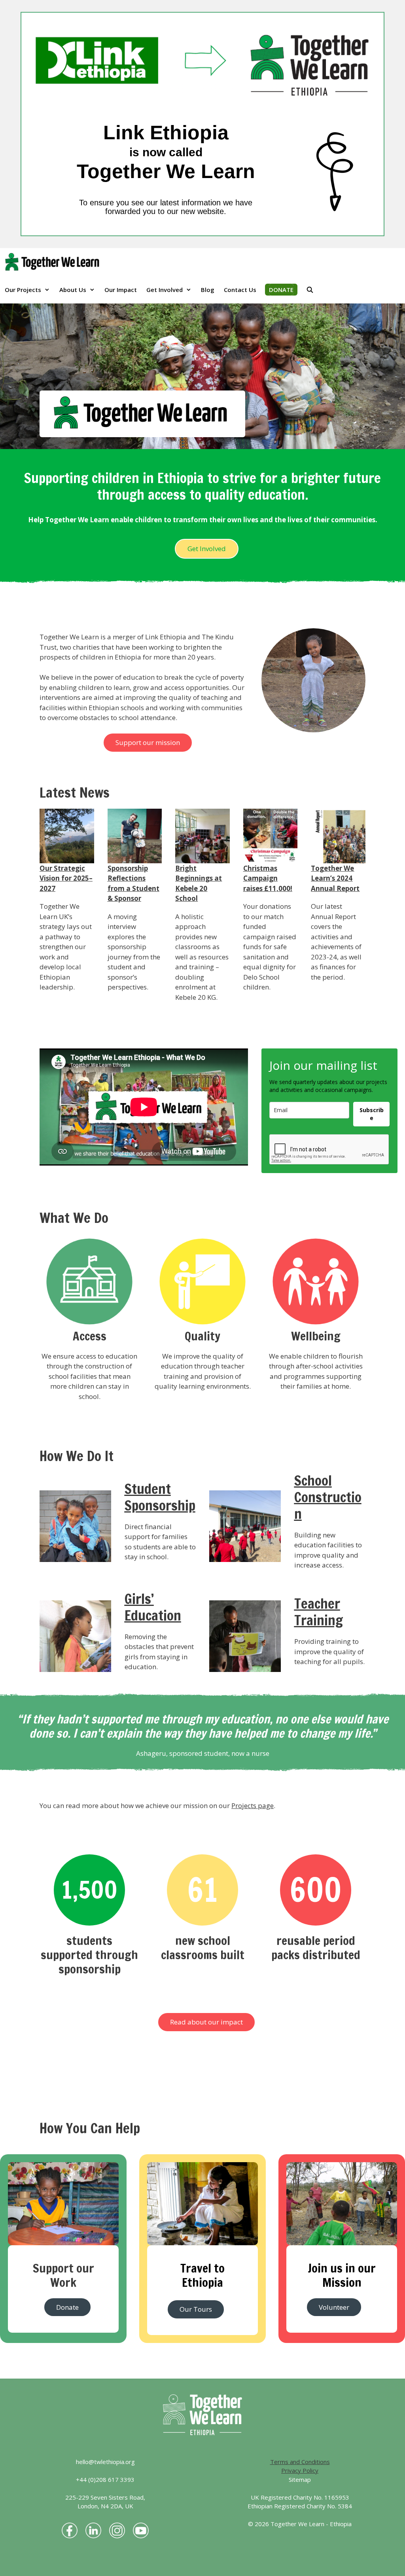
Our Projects (23, 290)
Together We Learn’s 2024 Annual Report (335, 878)
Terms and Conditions (300, 2462)
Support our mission (148, 742)
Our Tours (196, 2309)
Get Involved (165, 290)
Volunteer (334, 2307)
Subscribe (372, 1114)
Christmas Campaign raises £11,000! (268, 878)
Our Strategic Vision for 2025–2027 (66, 878)
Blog (208, 290)
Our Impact (121, 290)
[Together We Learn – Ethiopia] (54, 262)
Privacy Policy (300, 2470)
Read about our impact (206, 2022)
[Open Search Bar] (310, 290)
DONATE (281, 290)
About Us (73, 290)
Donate (67, 2307)
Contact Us (240, 290)
